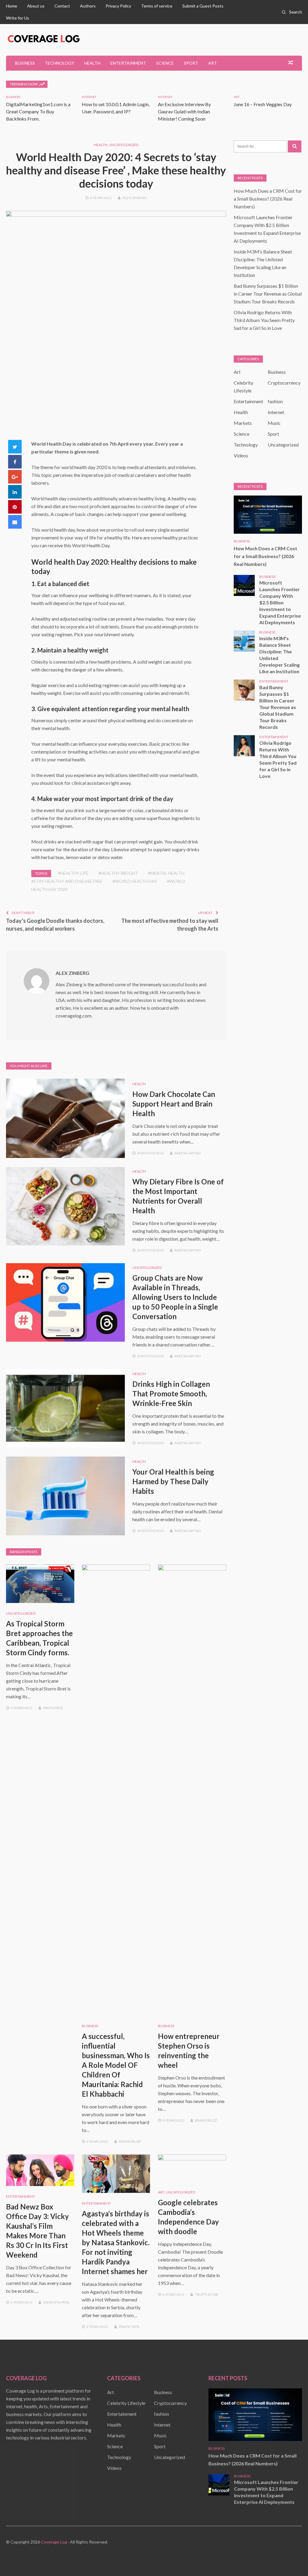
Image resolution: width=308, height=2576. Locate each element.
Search (296, 12)
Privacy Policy (118, 6)
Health (92, 63)
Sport (191, 63)
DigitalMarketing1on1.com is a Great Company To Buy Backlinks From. (38, 111)
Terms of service (157, 6)
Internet (89, 97)
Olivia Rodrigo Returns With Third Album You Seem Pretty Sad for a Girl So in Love (264, 320)
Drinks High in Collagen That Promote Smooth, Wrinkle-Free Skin (171, 1394)
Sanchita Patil (56, 2302)
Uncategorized (124, 145)
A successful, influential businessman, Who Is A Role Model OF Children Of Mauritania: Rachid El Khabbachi (116, 2065)
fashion (275, 401)
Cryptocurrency (284, 383)
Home (12, 6)
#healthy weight (118, 873)
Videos (241, 455)
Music (274, 423)
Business (25, 63)
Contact (62, 6)
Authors (88, 6)
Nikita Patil (53, 1708)
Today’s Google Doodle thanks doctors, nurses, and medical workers (55, 925)
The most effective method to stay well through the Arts (170, 925)
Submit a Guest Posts (203, 6)
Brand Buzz (130, 2141)
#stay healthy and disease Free (67, 881)
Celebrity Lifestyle (126, 2403)
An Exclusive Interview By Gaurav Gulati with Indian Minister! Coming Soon (184, 111)
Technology (60, 63)
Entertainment (128, 63)
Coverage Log (54, 2542)
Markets (243, 423)
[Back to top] (291, 2559)
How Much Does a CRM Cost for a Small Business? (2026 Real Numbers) (268, 199)
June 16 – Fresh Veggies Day (263, 104)
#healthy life (73, 873)
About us (36, 6)
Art (213, 63)
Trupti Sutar (207, 2294)
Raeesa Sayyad (188, 1153)
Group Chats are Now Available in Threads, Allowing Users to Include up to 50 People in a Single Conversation (175, 1297)
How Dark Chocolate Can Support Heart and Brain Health (174, 1104)
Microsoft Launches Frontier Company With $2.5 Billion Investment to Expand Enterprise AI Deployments (280, 602)
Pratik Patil (129, 2327)
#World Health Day (135, 881)
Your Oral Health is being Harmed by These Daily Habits (173, 1481)
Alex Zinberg (135, 198)
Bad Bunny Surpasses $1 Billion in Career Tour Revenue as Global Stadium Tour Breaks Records (268, 294)
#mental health (166, 873)
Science (165, 63)
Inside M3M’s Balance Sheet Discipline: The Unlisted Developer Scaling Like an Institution (279, 655)
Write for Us (18, 18)
